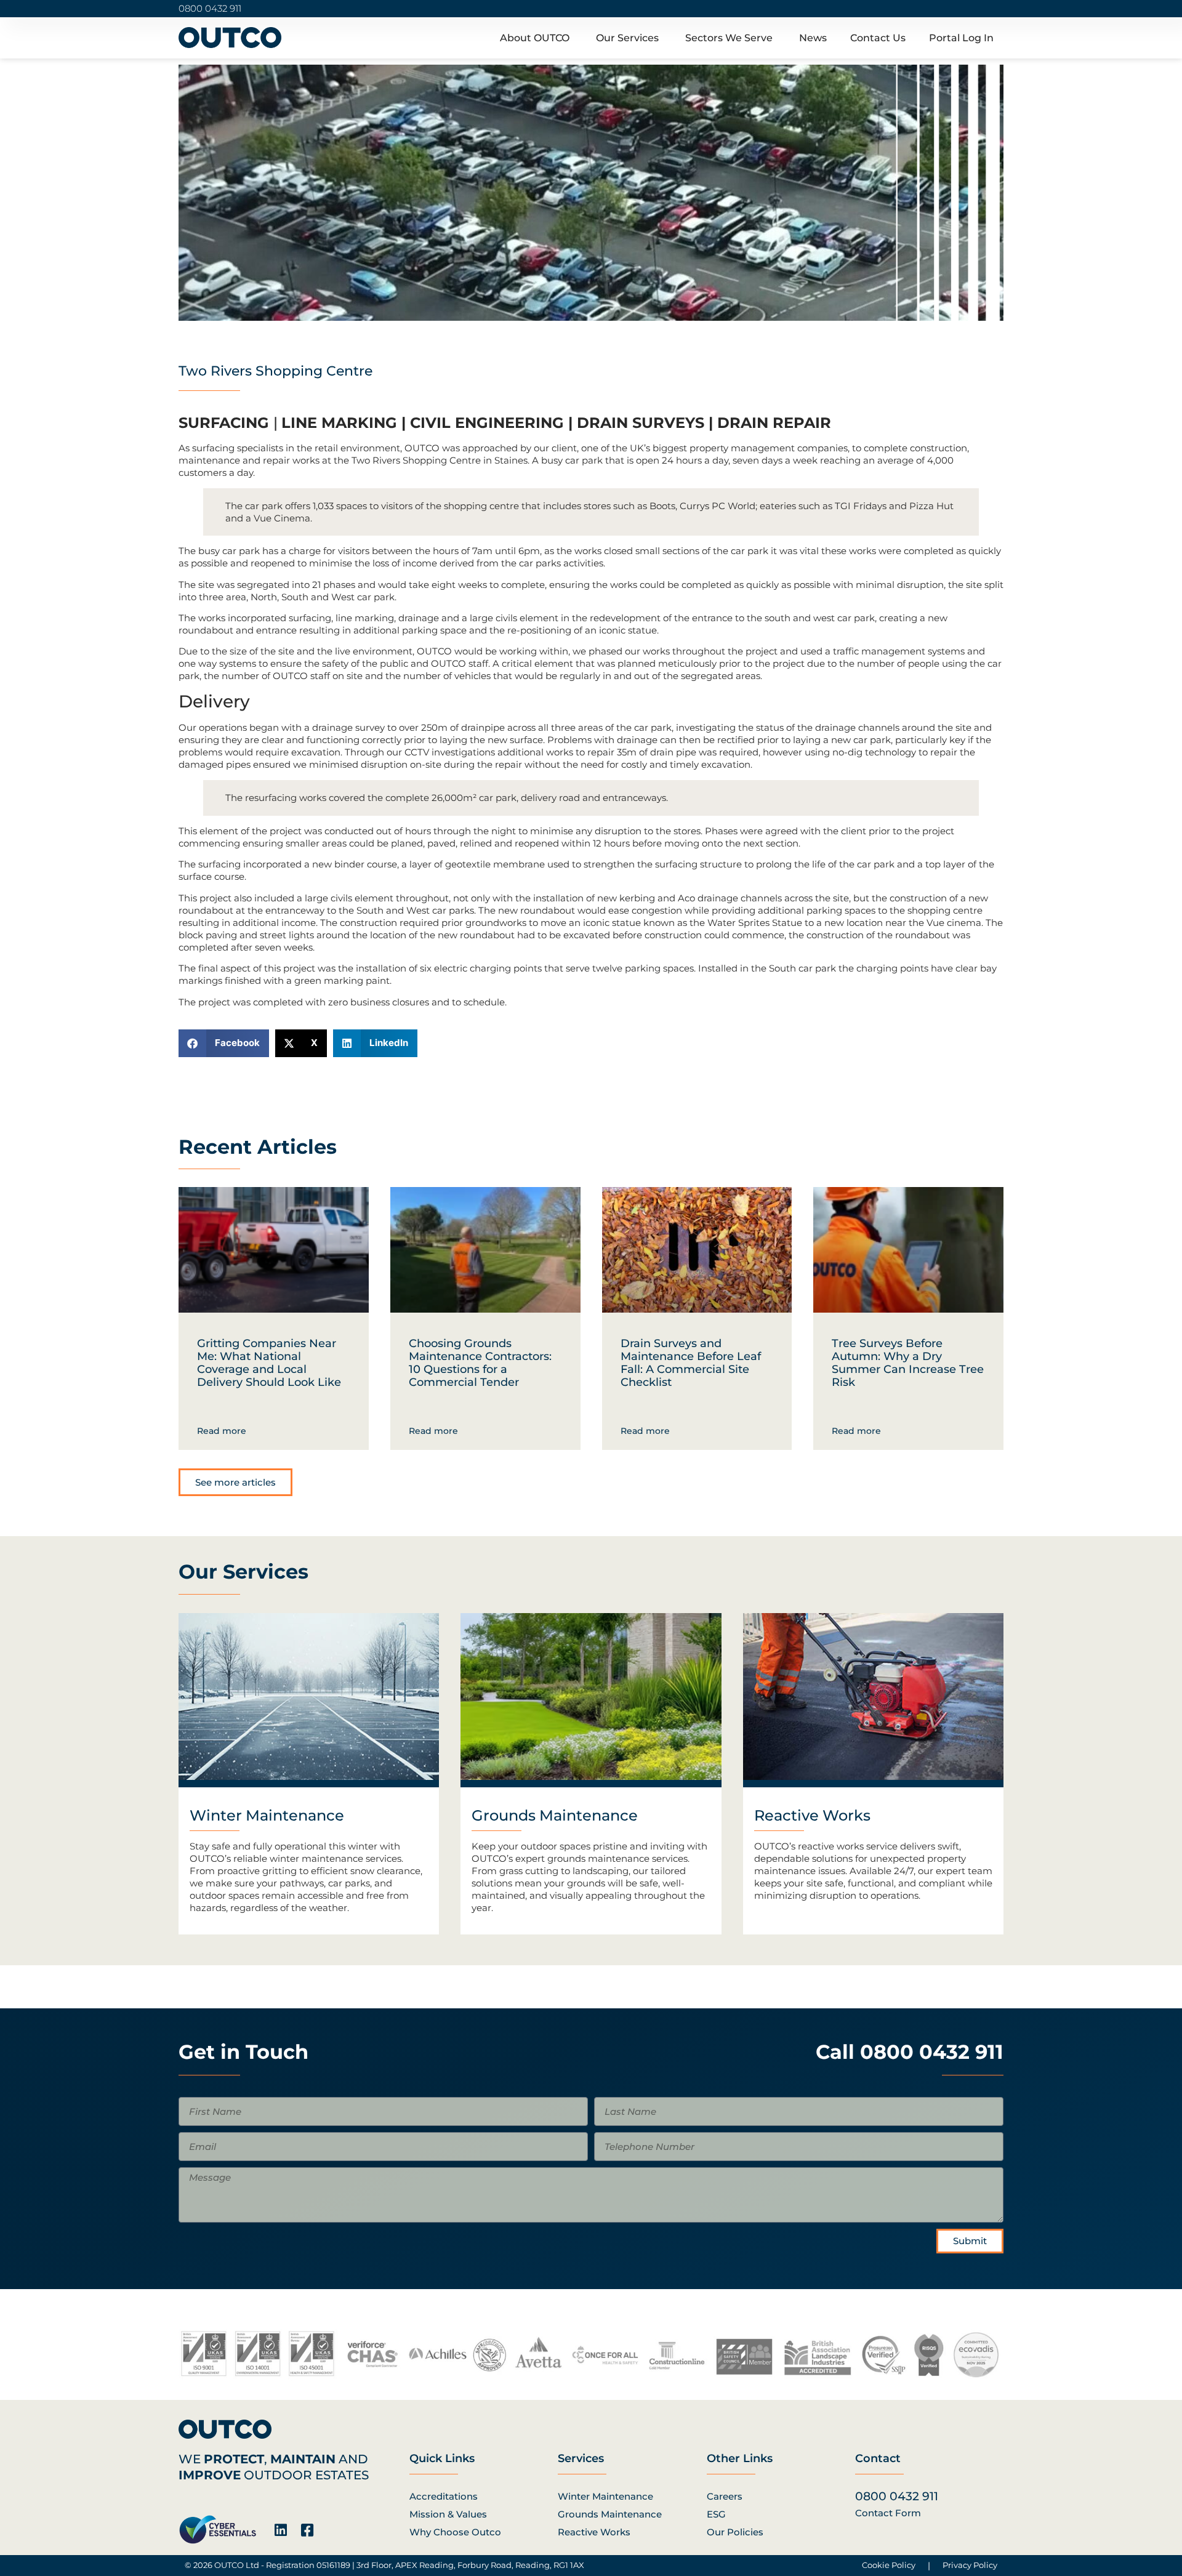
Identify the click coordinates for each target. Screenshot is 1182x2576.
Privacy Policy (970, 2565)
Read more (222, 1431)
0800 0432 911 (210, 8)
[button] (224, 1043)
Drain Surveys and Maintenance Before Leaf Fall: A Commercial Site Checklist (691, 1363)
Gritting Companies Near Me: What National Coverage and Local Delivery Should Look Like (269, 1363)
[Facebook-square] (307, 2530)
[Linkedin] (280, 2530)
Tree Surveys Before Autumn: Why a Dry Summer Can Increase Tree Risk (908, 1363)
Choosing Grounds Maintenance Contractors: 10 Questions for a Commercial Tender (480, 1363)
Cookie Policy (889, 2565)
